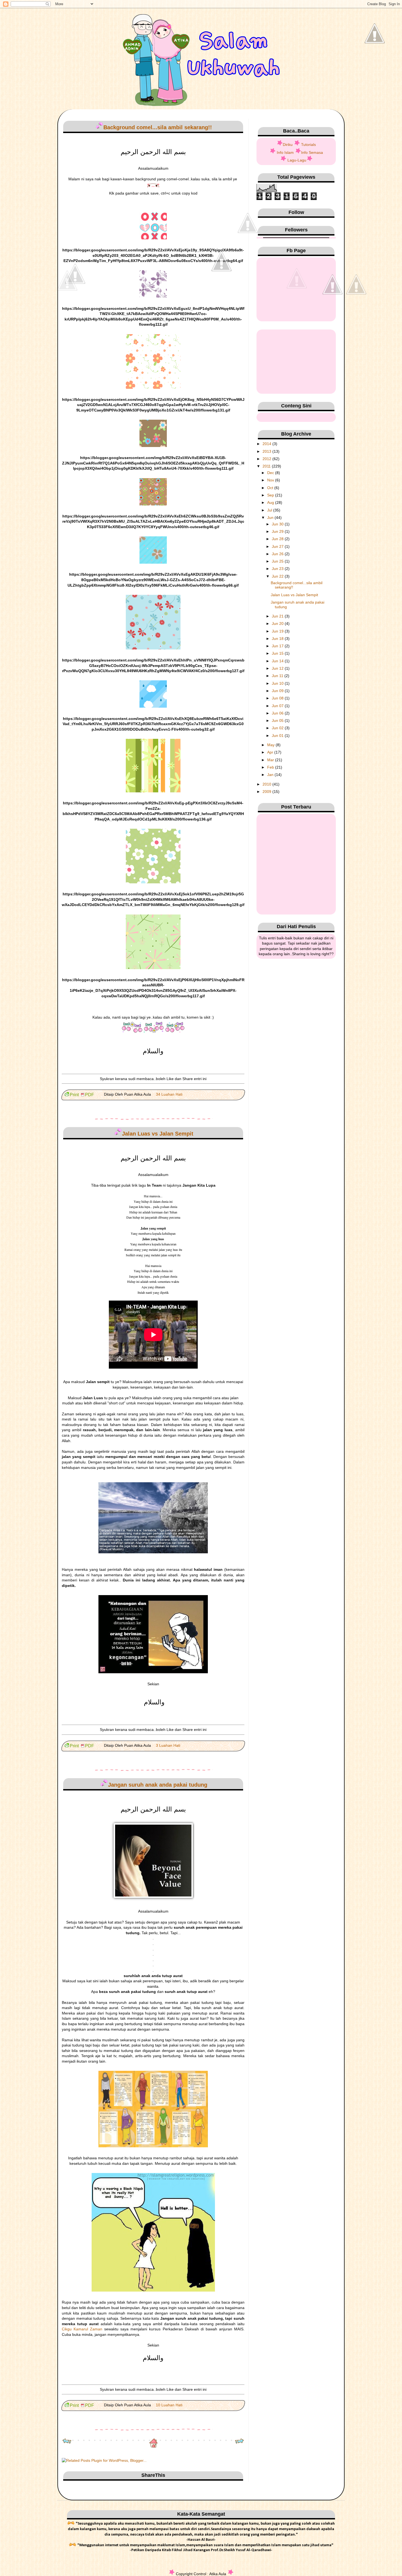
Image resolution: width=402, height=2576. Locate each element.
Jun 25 (278, 561)
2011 (267, 466)
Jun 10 (278, 683)
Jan (271, 775)
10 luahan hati (169, 2405)
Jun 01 (278, 736)
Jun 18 (278, 639)
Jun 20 (278, 624)
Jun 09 (278, 691)
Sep (271, 495)
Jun (271, 517)
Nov (271, 480)
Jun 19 (278, 631)
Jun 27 (278, 546)
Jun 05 (278, 721)
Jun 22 (278, 576)
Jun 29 (278, 531)
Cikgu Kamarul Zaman (83, 2329)
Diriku (288, 145)
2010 (267, 784)
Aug (271, 502)
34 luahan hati (169, 1094)
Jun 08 (278, 698)
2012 (267, 459)
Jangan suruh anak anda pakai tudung (158, 1785)
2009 (267, 792)
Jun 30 (278, 524)
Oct (271, 488)
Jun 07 (278, 706)
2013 (267, 451)
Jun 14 (278, 661)
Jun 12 (278, 668)
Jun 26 (278, 554)
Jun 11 (278, 676)
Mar (271, 760)
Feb (271, 767)
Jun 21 (278, 616)
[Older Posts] (239, 2442)
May (271, 745)
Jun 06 (278, 713)
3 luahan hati (168, 1745)
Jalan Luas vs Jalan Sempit (158, 1134)
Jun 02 (278, 728)
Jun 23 (278, 569)
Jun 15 (278, 653)
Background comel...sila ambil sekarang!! (158, 127)
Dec (271, 473)
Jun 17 (278, 646)
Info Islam (285, 152)
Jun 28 (278, 539)
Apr (271, 752)
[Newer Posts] (67, 2442)
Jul (270, 510)
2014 (267, 444)
